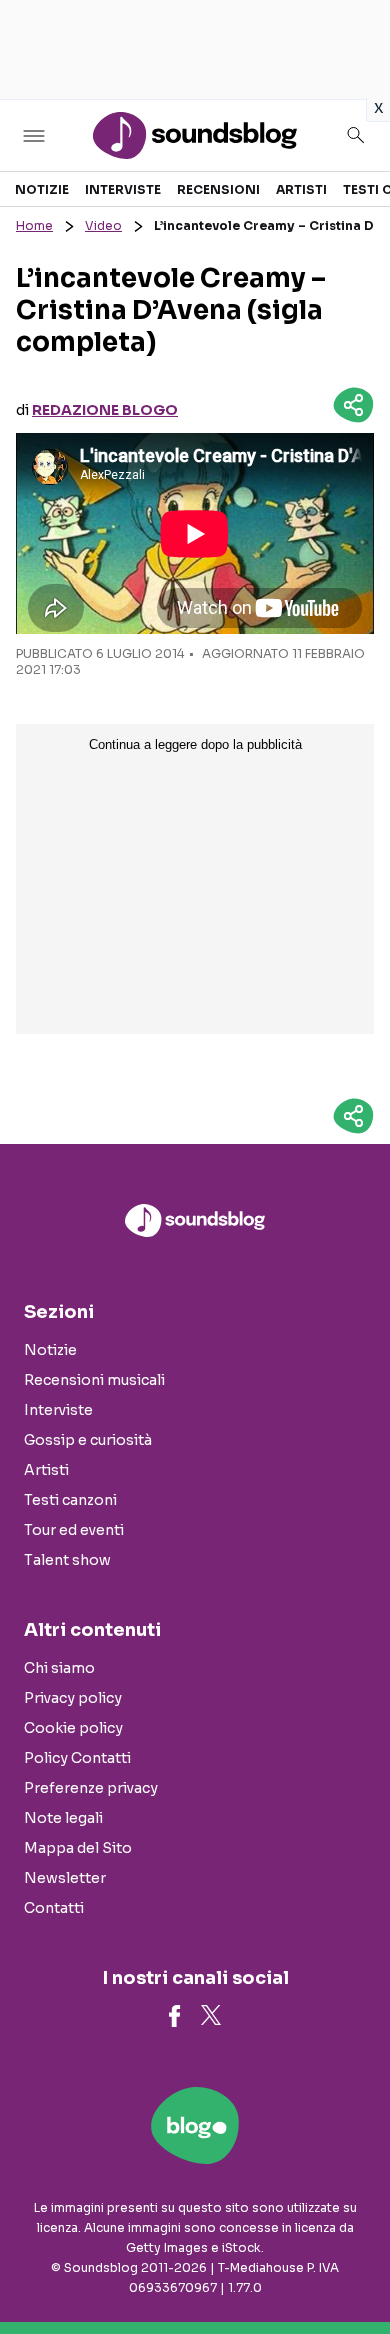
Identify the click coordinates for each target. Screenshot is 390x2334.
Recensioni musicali (94, 1380)
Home (34, 225)
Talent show (67, 1560)
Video (103, 225)
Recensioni (218, 189)
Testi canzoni (70, 1500)
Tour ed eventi (74, 1530)
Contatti (54, 1908)
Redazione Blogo (105, 410)
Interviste (123, 189)
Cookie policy (73, 1728)
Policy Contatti (77, 1758)
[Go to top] (350, 2268)
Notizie (42, 189)
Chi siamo (59, 1668)
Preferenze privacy (91, 1788)
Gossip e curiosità (88, 1440)
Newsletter (65, 1878)
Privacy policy (73, 1698)
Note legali (63, 1818)
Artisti (301, 189)
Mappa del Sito (78, 1848)
